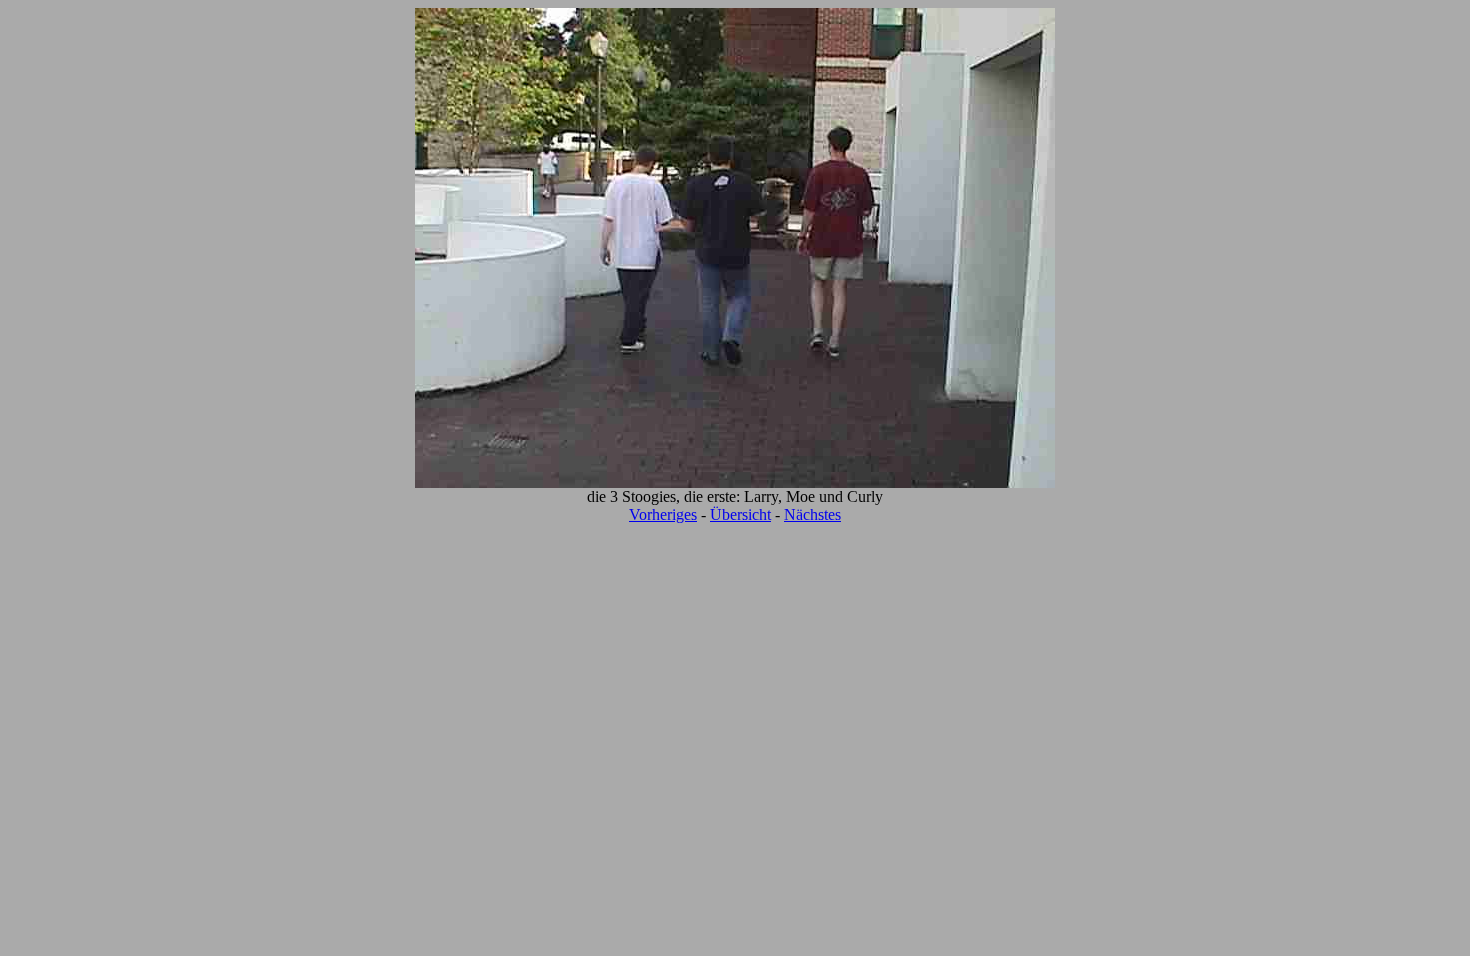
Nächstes (812, 514)
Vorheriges (663, 514)
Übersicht (740, 514)
